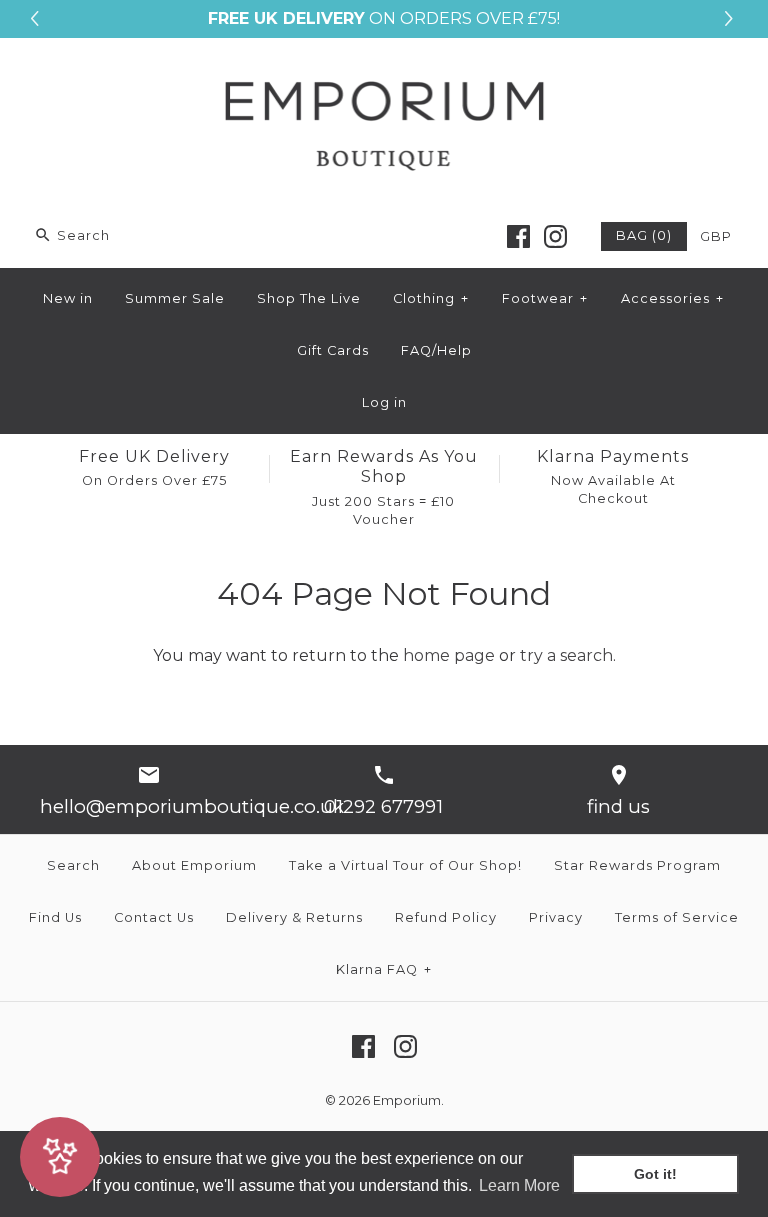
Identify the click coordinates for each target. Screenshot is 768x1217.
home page (449, 655)
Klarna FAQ (384, 969)
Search (73, 865)
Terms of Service (677, 917)
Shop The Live (309, 298)
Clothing (431, 298)
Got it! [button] (655, 1174)
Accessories (672, 298)
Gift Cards (333, 350)
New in (68, 298)
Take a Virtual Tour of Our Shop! (405, 865)
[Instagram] (555, 236)
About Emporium (194, 865)
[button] (731, 19)
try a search (566, 655)
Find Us (55, 917)
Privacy (556, 917)
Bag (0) (644, 235)
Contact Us (154, 917)
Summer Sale (175, 298)
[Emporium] (384, 70)
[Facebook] (518, 236)
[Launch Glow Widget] (60, 1157)
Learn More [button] (519, 1185)
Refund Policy (446, 917)
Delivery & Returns (294, 917)
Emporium (407, 1100)
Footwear (545, 298)
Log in (384, 402)
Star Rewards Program (637, 865)
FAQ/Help (436, 350)
